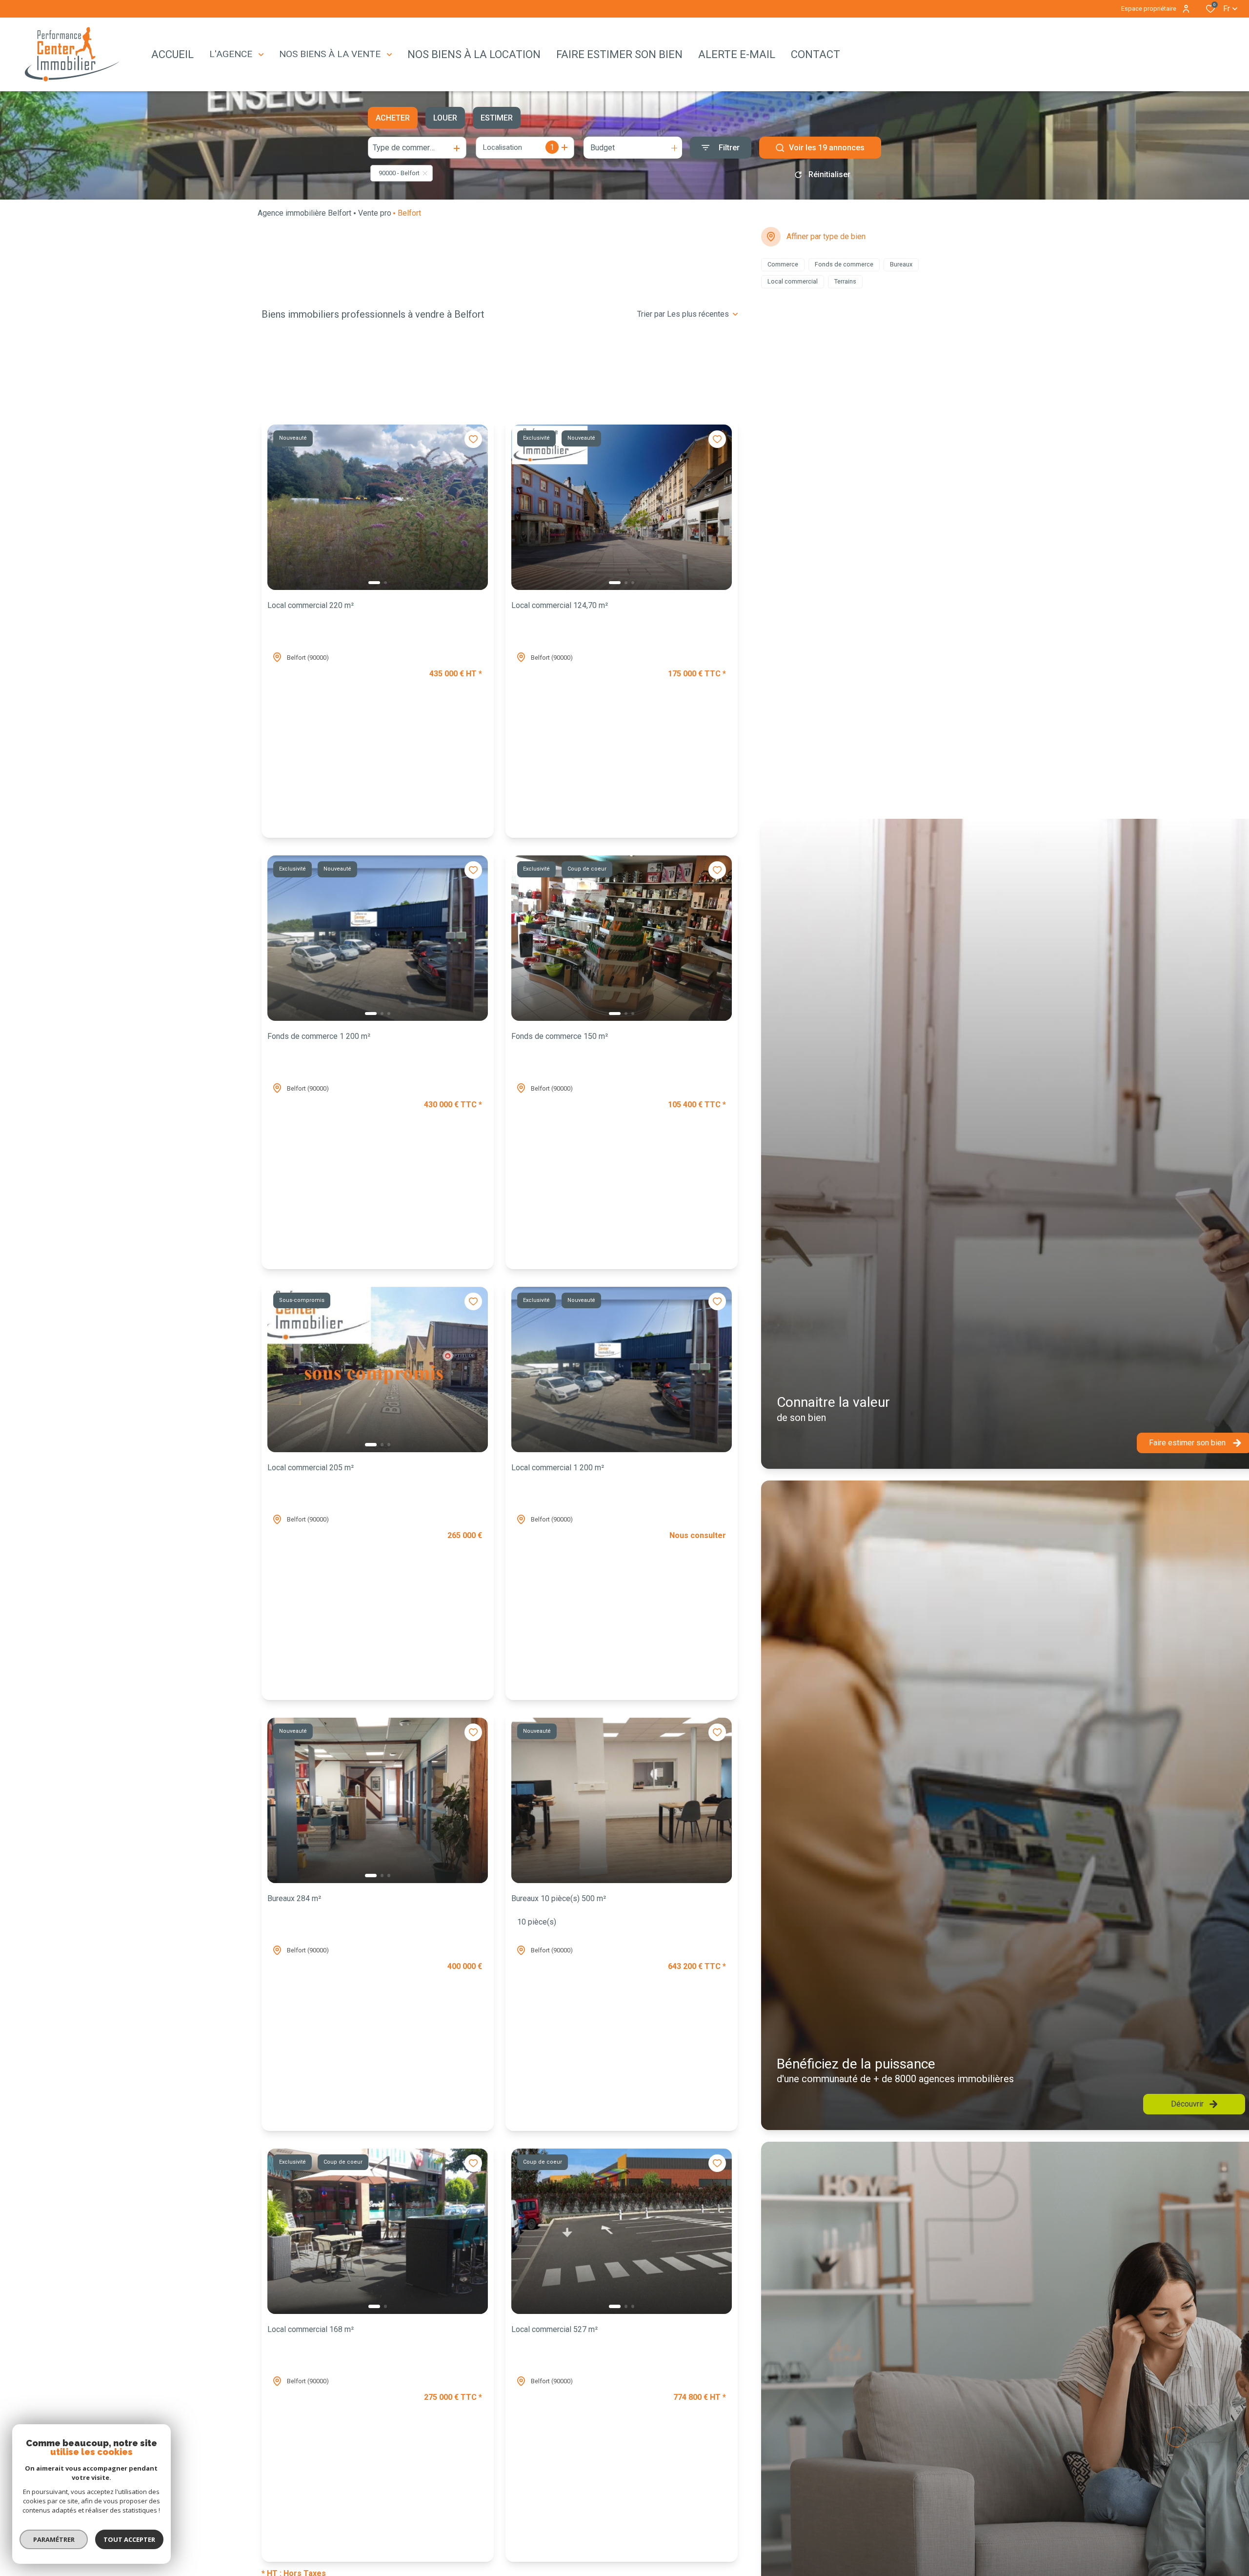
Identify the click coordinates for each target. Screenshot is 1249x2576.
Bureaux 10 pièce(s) (559, 1898)
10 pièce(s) (537, 1922)
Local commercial (311, 605)
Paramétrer (54, 2539)
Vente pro (375, 213)
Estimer (497, 118)
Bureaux (294, 1898)
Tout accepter (129, 2539)
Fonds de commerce (319, 1036)
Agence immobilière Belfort (304, 213)
